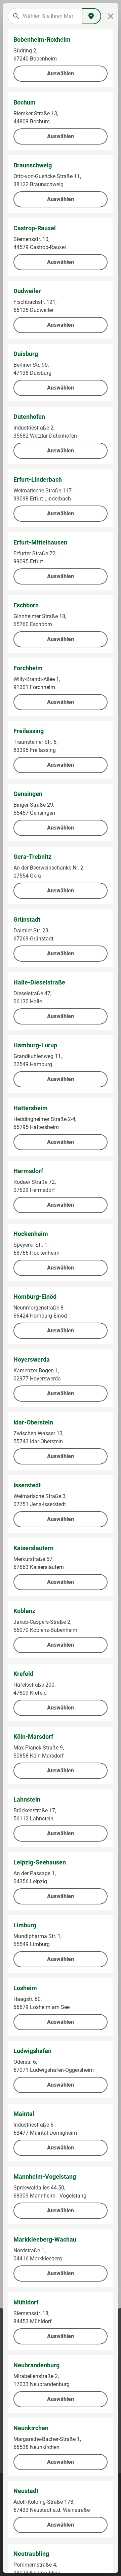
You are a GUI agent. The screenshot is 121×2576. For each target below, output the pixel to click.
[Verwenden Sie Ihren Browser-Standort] (91, 16)
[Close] (111, 16)
